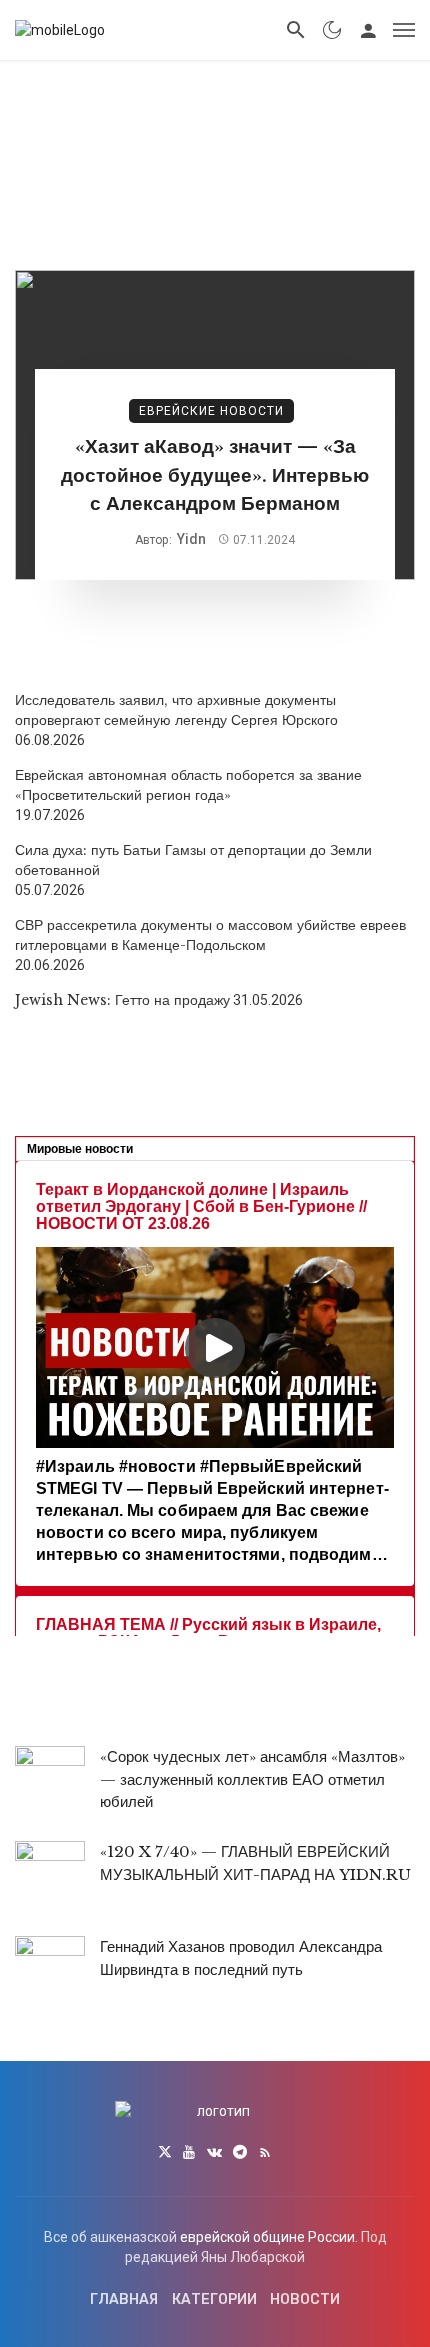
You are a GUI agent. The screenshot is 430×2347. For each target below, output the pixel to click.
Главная (124, 2299)
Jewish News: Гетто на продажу (122, 1000)
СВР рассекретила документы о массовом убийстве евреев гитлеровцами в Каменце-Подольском (210, 935)
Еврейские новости (211, 411)
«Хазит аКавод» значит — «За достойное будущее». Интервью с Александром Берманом (215, 475)
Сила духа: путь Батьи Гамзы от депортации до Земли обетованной (193, 860)
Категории (214, 2299)
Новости (305, 2299)
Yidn (191, 539)
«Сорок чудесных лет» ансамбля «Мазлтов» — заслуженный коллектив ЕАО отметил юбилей (252, 1779)
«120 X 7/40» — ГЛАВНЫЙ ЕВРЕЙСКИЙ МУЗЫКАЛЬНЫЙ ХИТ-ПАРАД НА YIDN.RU (255, 1863)
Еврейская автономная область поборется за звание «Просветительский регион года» (188, 785)
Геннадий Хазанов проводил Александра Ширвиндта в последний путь (241, 1958)
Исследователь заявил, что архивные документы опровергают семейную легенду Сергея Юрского (176, 710)
